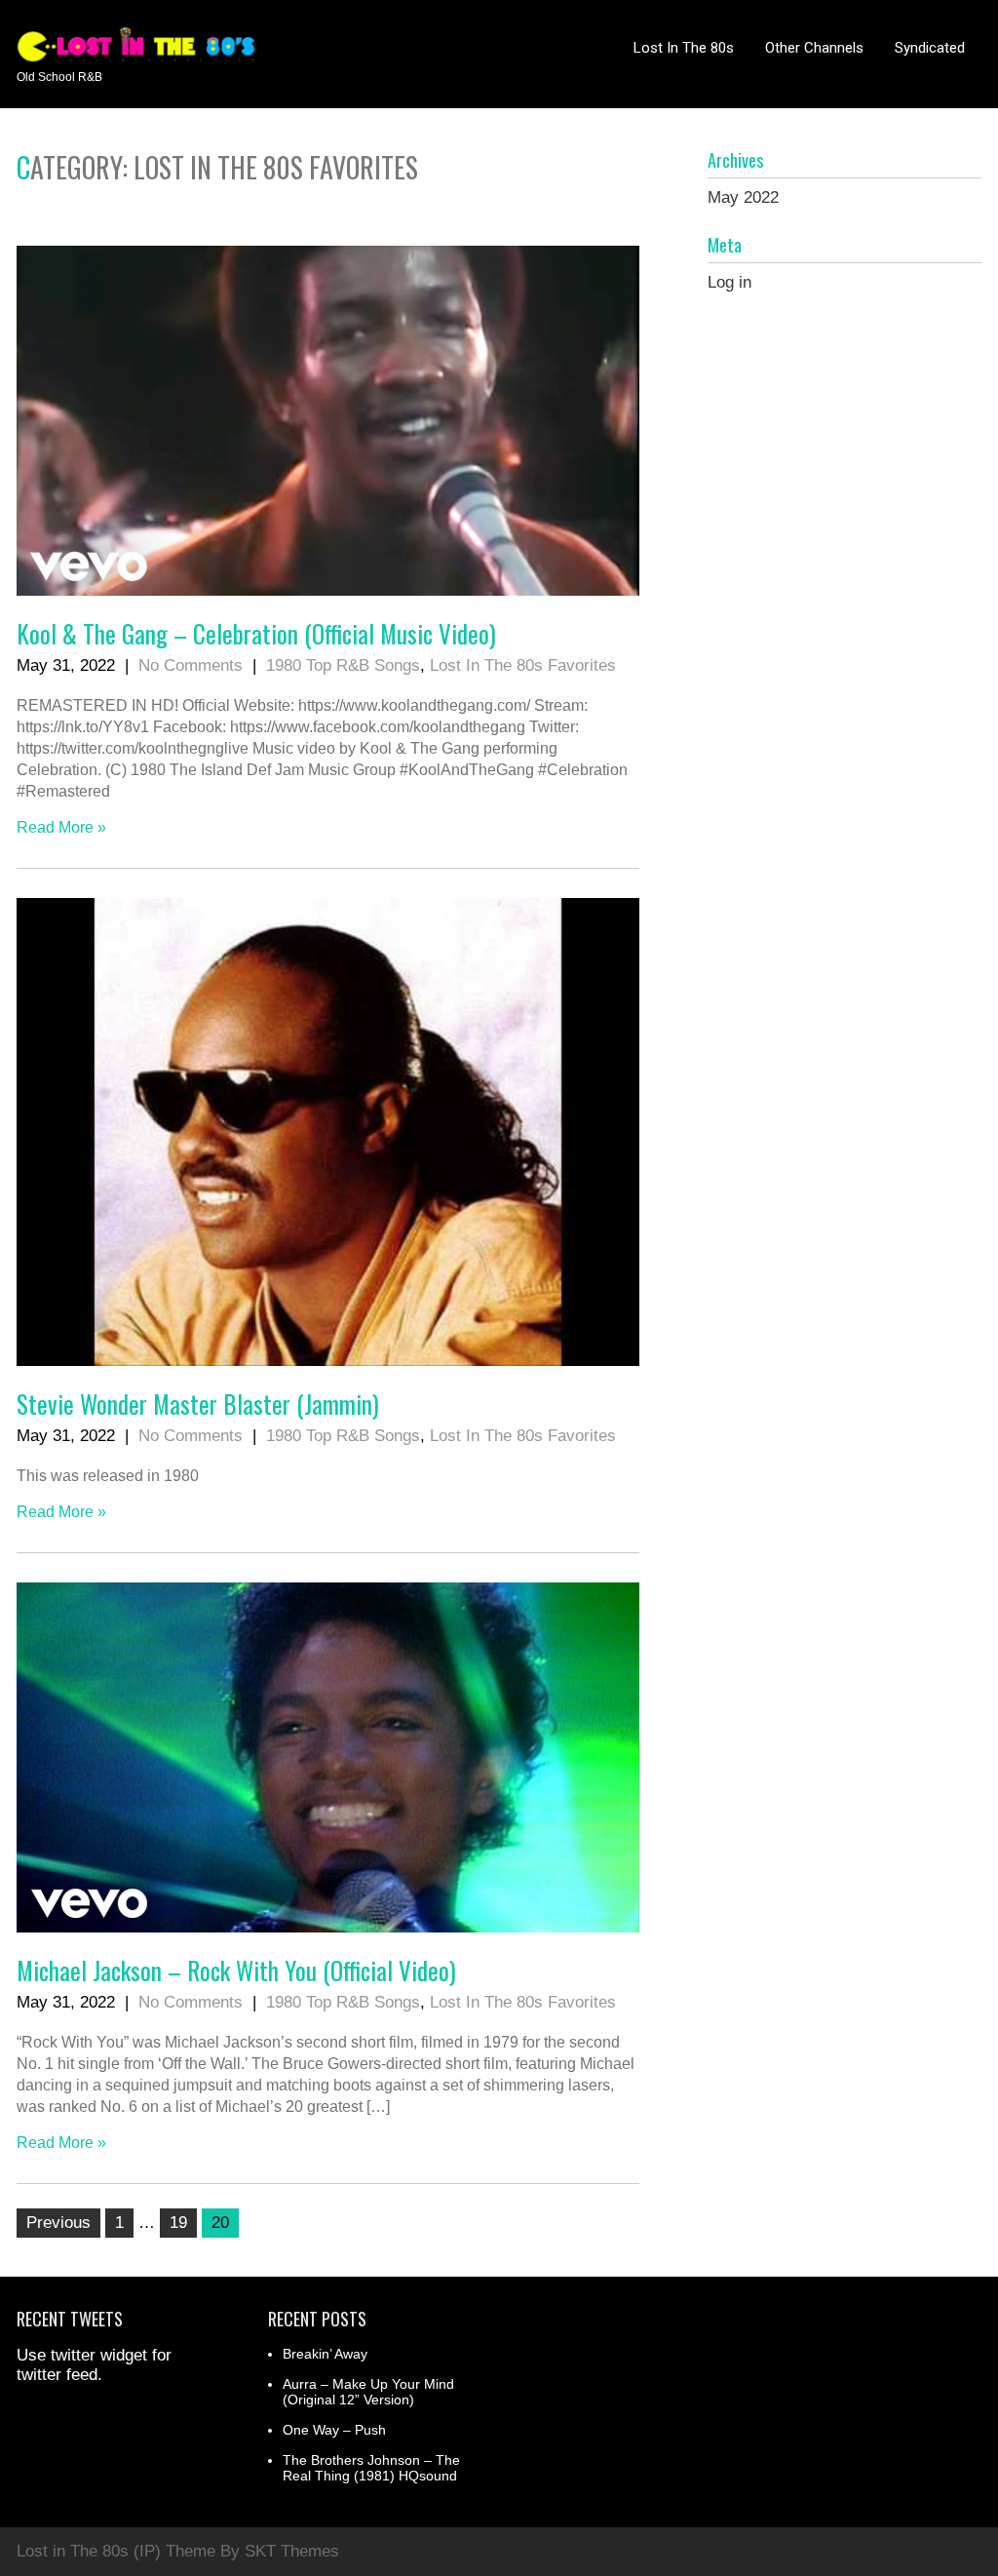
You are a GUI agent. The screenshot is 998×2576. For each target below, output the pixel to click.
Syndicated (930, 48)
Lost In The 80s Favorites (523, 665)
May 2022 (743, 197)
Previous (58, 2223)
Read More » (61, 827)
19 (178, 2223)
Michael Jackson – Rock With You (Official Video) (236, 1970)
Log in (729, 282)
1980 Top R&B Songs (343, 665)
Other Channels (814, 48)
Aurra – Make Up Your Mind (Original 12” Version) (368, 2392)
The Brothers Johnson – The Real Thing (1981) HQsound (371, 2468)
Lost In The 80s (684, 48)
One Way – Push (334, 2430)
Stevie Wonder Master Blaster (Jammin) (198, 1404)
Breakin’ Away (325, 2354)
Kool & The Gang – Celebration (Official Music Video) (256, 633)
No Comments (191, 665)
